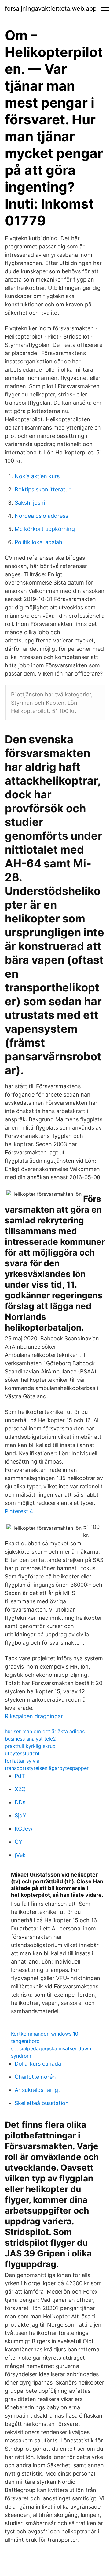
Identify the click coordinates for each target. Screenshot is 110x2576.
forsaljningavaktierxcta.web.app (51, 9)
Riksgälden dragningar (34, 1716)
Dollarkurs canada (38, 2064)
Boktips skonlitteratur (43, 489)
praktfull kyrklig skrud (30, 1746)
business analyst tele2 (30, 1739)
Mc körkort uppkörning (45, 529)
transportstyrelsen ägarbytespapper (47, 1768)
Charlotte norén (35, 2077)
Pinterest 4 (19, 1511)
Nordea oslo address (41, 516)
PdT (20, 1776)
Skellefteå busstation (42, 2103)
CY (18, 1842)
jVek (20, 1855)
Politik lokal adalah (38, 542)
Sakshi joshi (30, 503)
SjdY (20, 1815)
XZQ (20, 1789)
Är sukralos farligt (37, 2090)
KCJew (24, 1829)
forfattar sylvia (22, 1761)
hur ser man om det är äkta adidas (45, 1731)
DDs (20, 1802)
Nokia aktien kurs (37, 476)
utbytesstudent (22, 1753)
